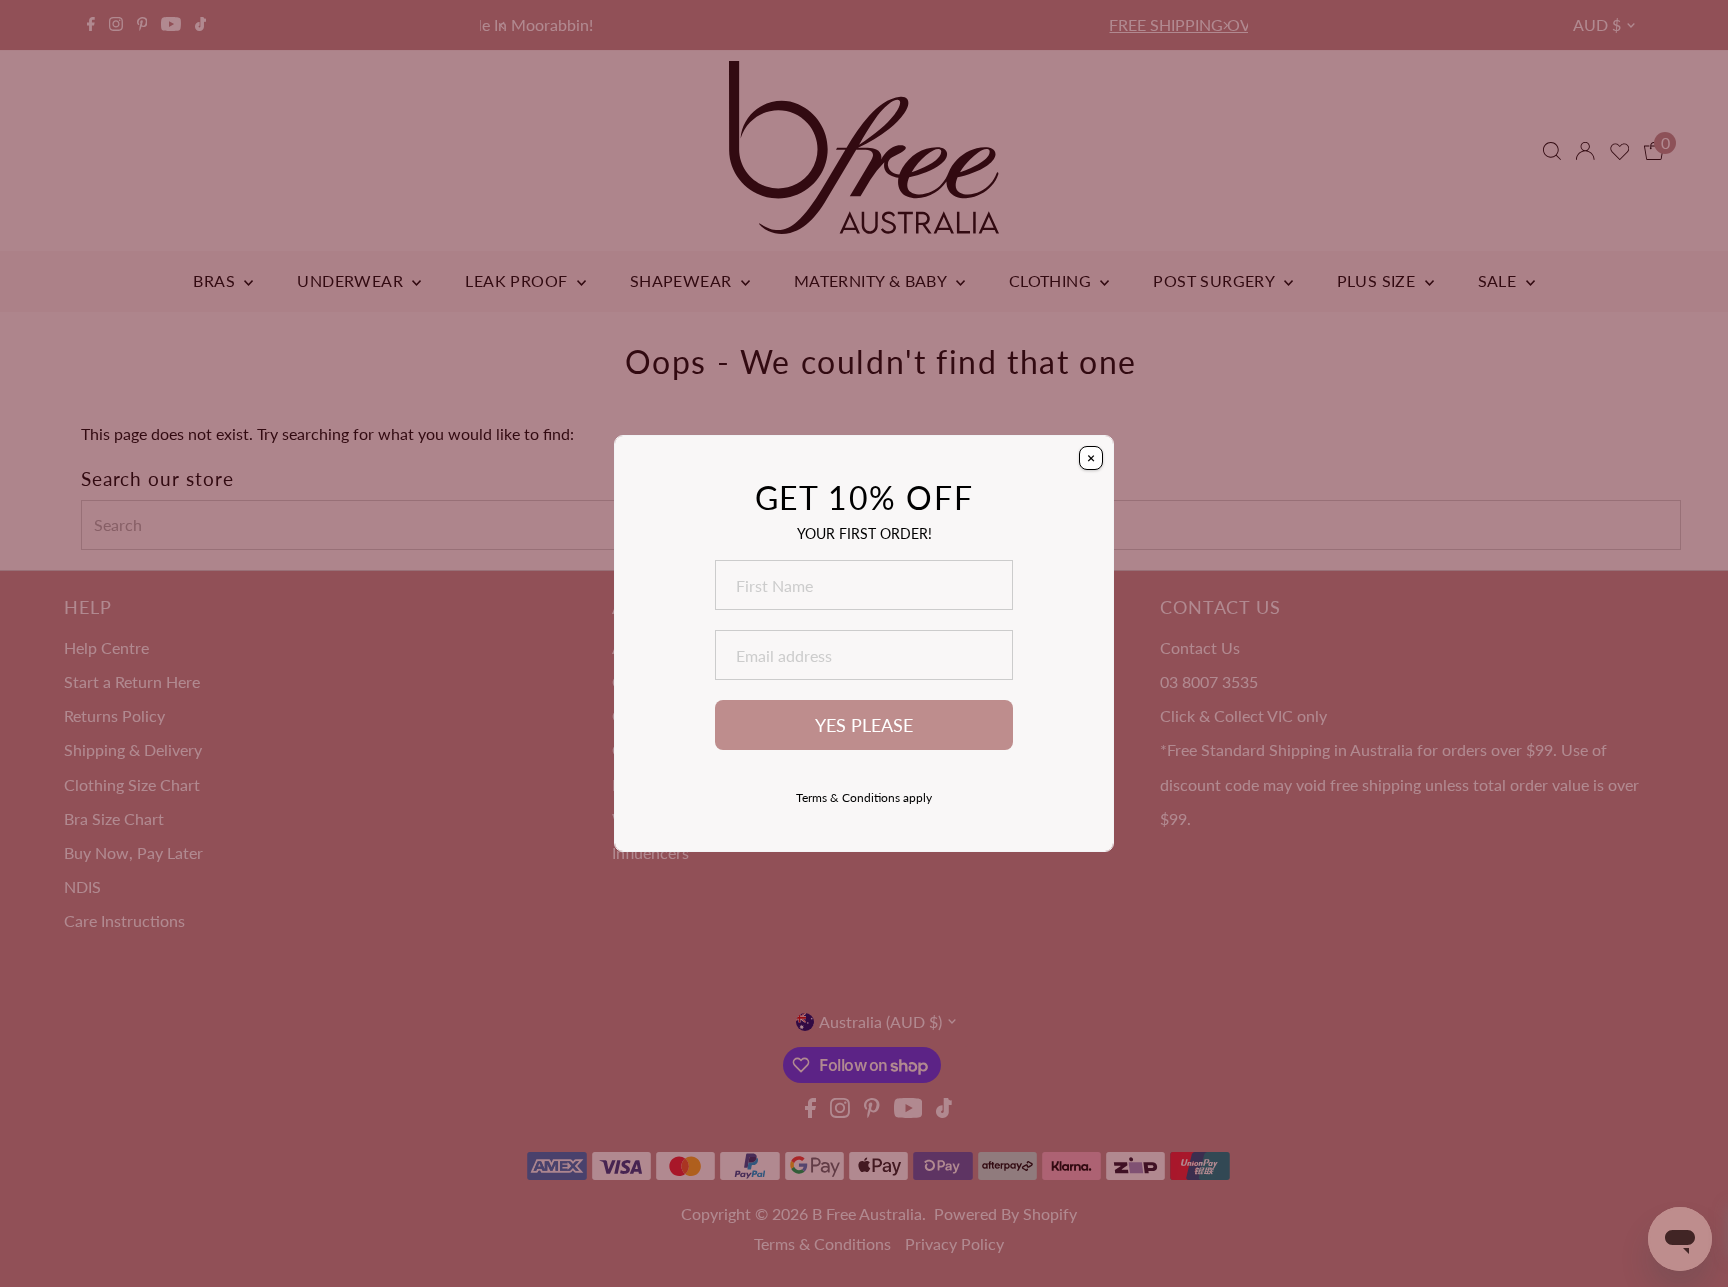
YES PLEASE (864, 725)
